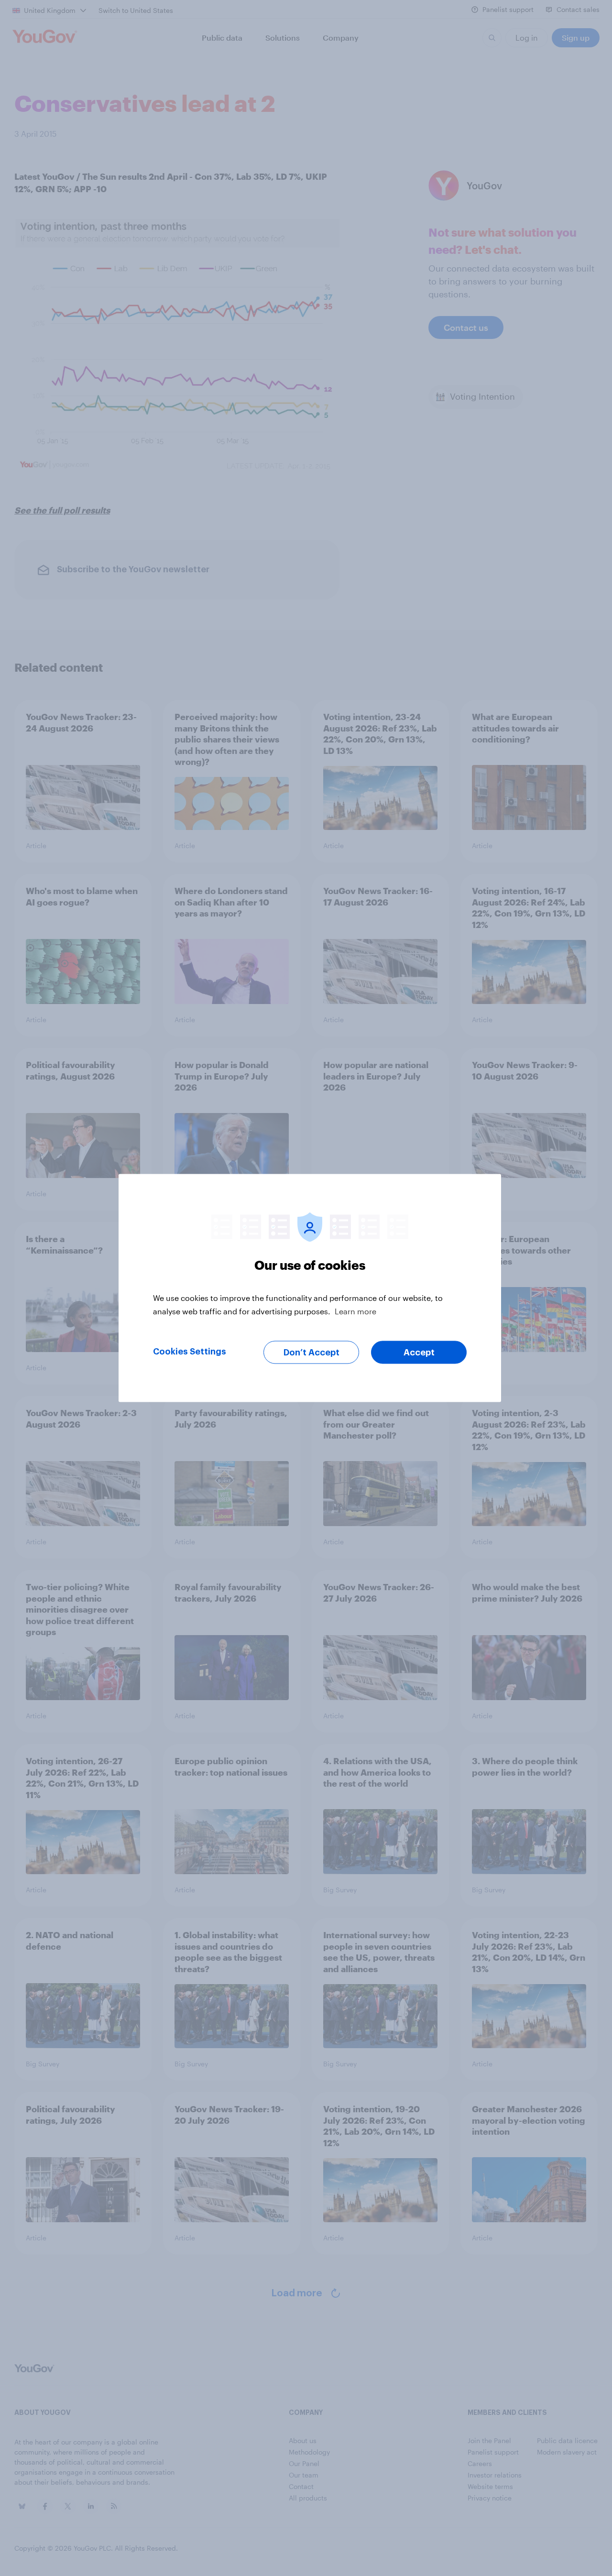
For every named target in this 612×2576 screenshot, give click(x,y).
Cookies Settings (190, 1352)
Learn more (355, 1311)
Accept (419, 1353)
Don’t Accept (311, 1353)
